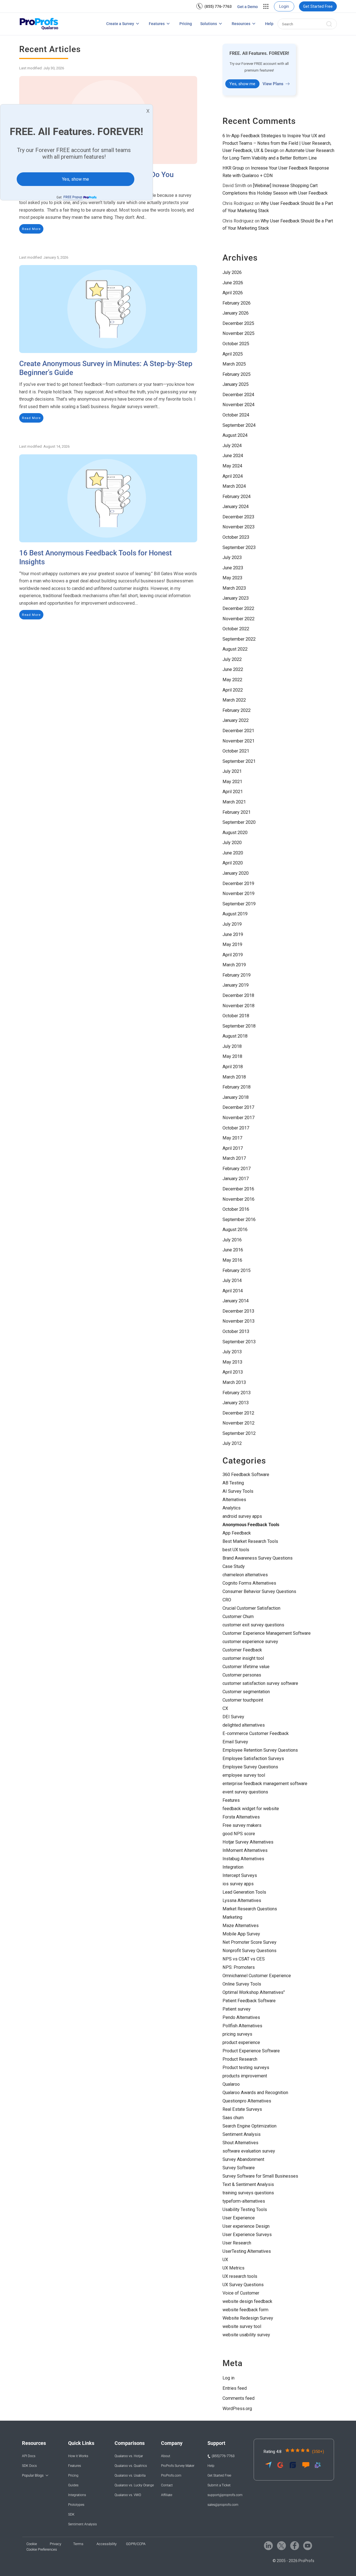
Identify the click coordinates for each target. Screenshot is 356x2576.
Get (69, 197)
